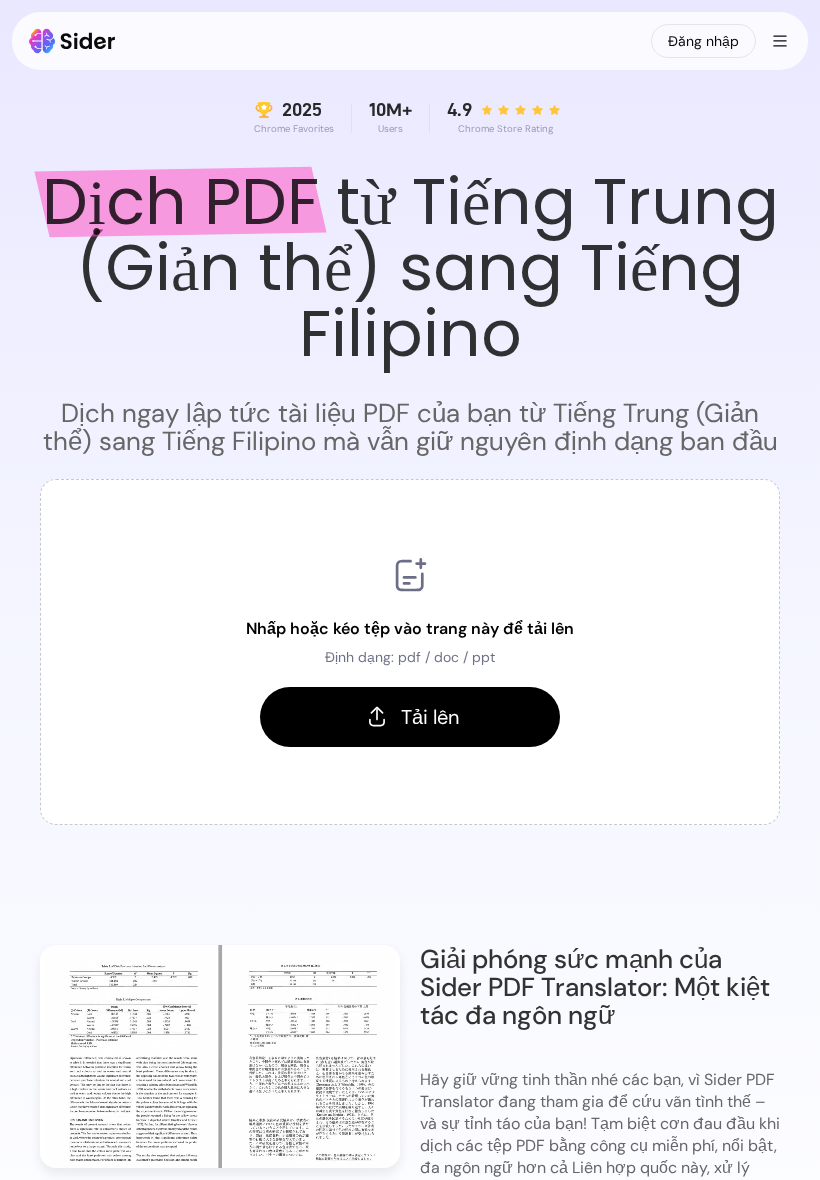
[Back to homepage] (72, 41)
